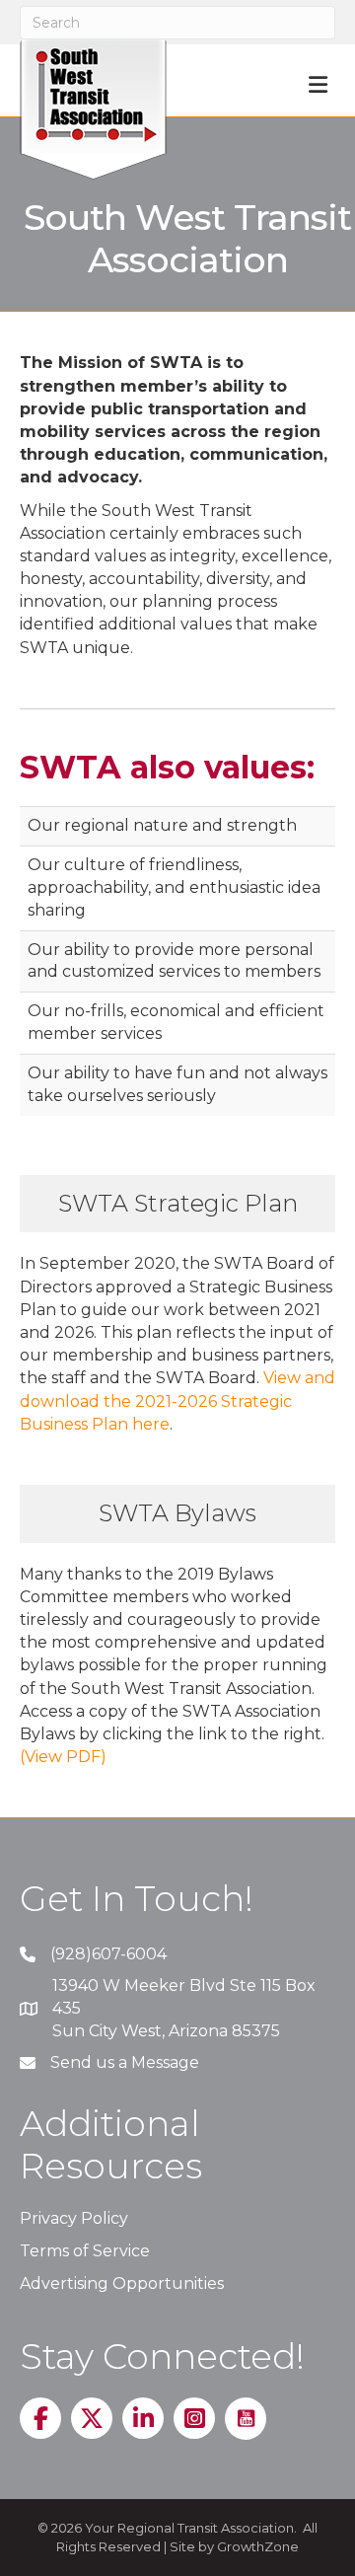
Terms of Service (85, 2251)
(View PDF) (63, 1757)
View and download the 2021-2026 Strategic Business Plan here (177, 1400)
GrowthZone (258, 2546)
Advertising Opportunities (122, 2283)
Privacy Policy (74, 2218)
